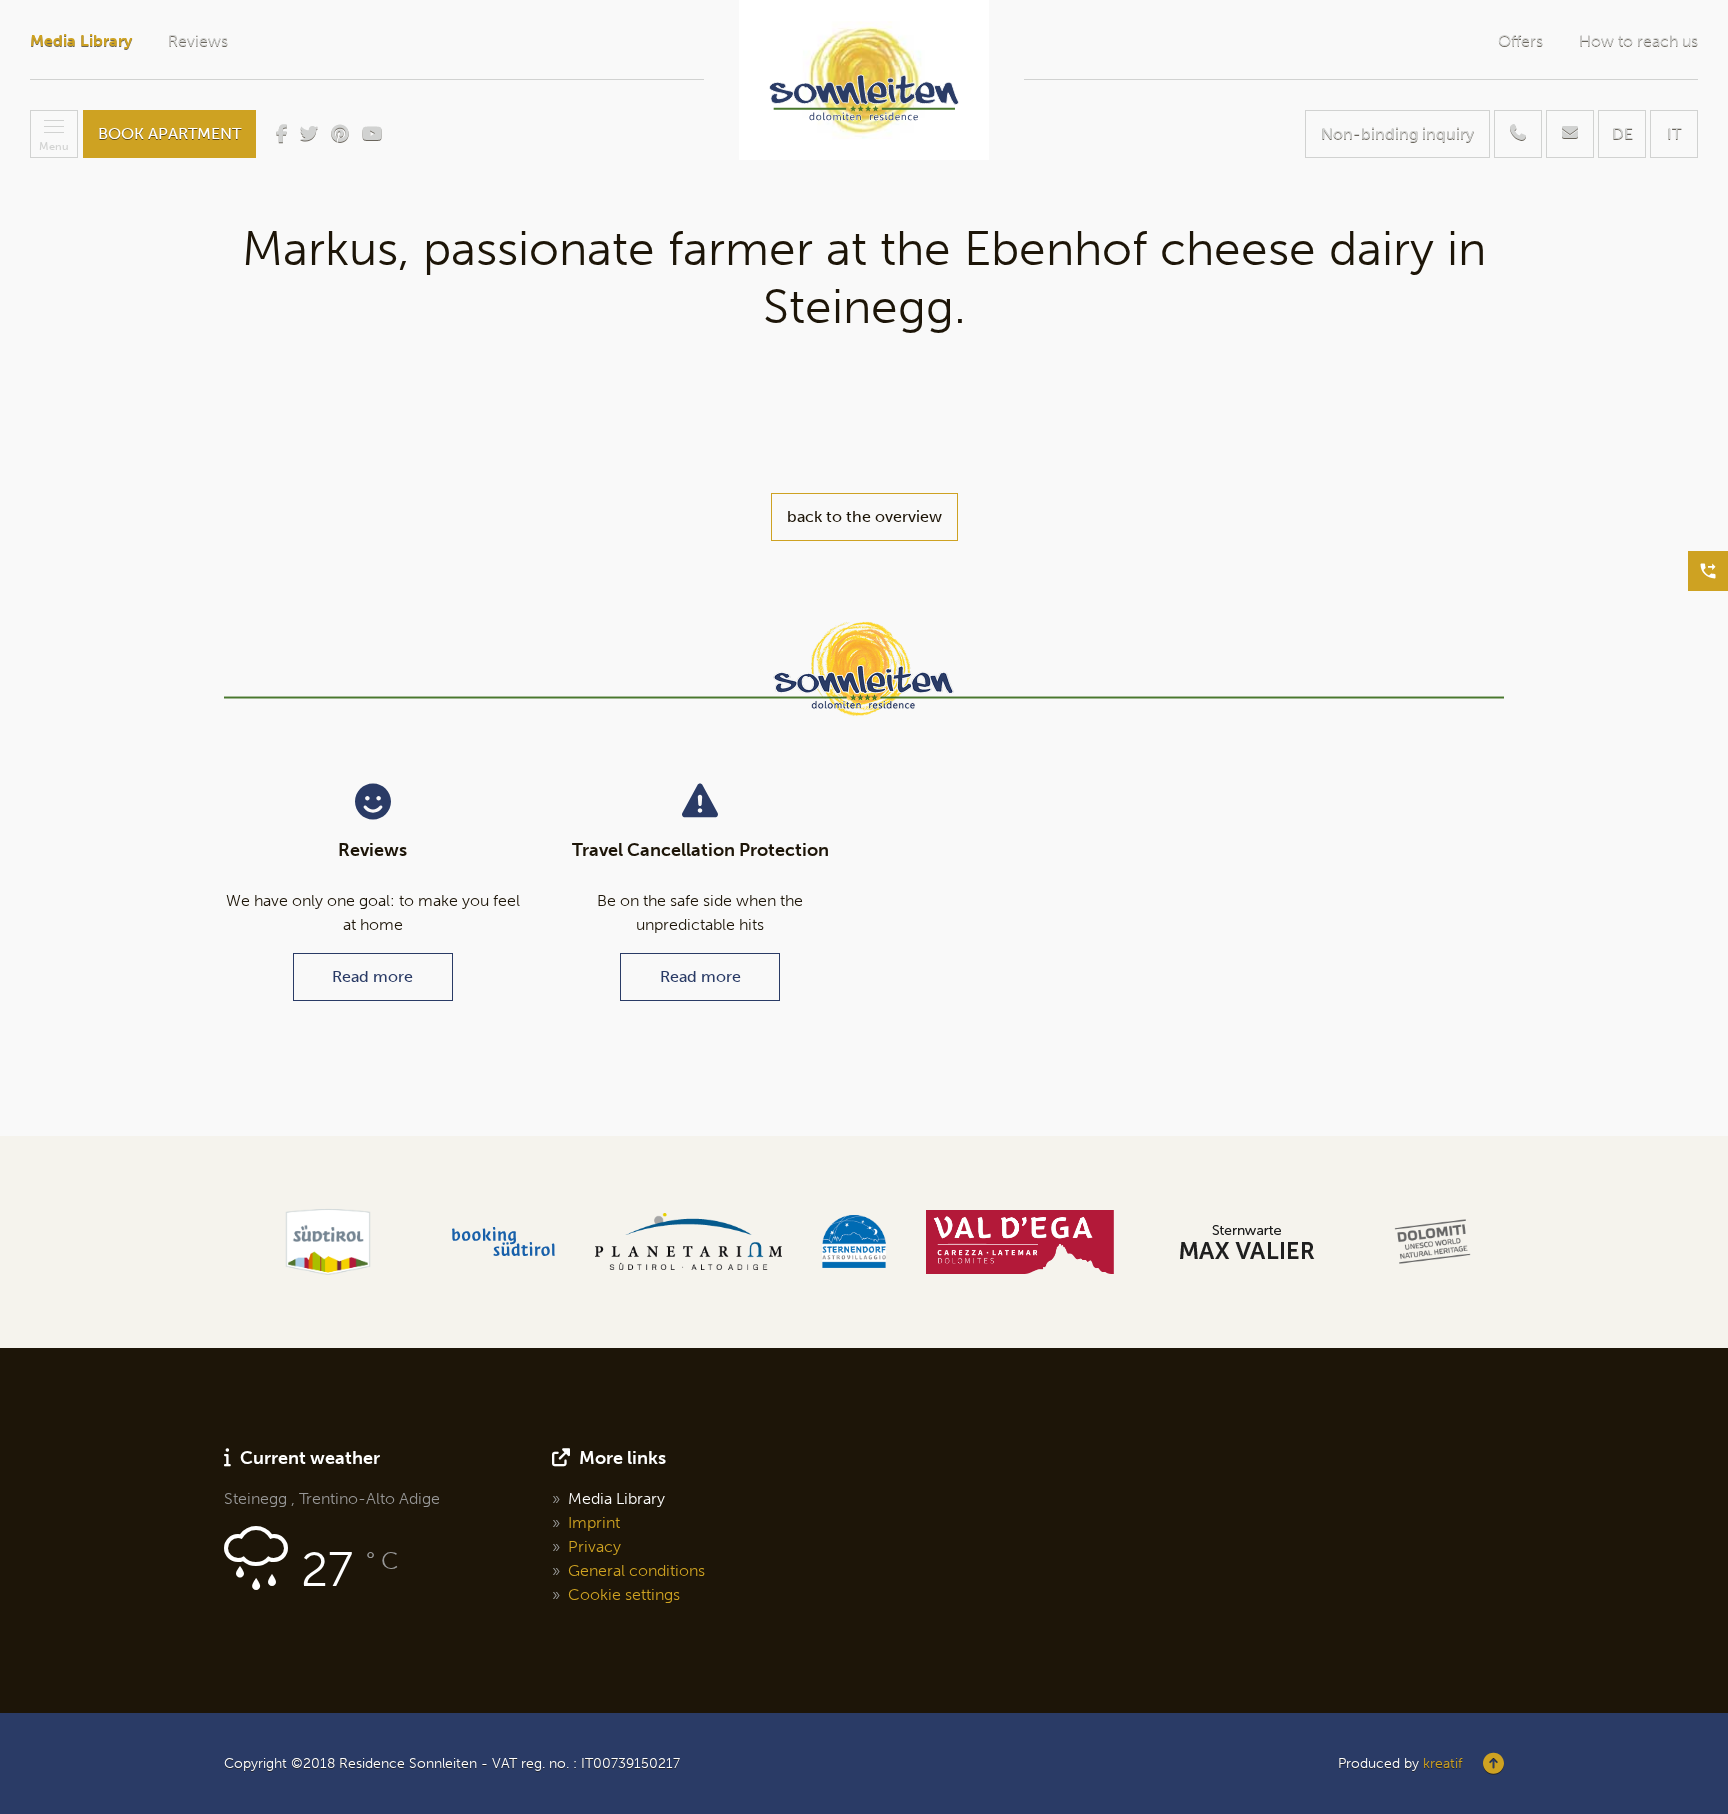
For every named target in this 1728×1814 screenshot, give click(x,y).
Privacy (594, 1546)
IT (1674, 133)
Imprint (594, 1522)
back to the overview (864, 516)
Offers (1520, 41)
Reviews (198, 41)
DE (1622, 133)
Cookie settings (624, 1594)
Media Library (81, 41)
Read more (372, 976)
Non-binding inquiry (1397, 133)
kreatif (1442, 1763)
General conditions (636, 1570)
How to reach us (1638, 41)
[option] (328, 1242)
